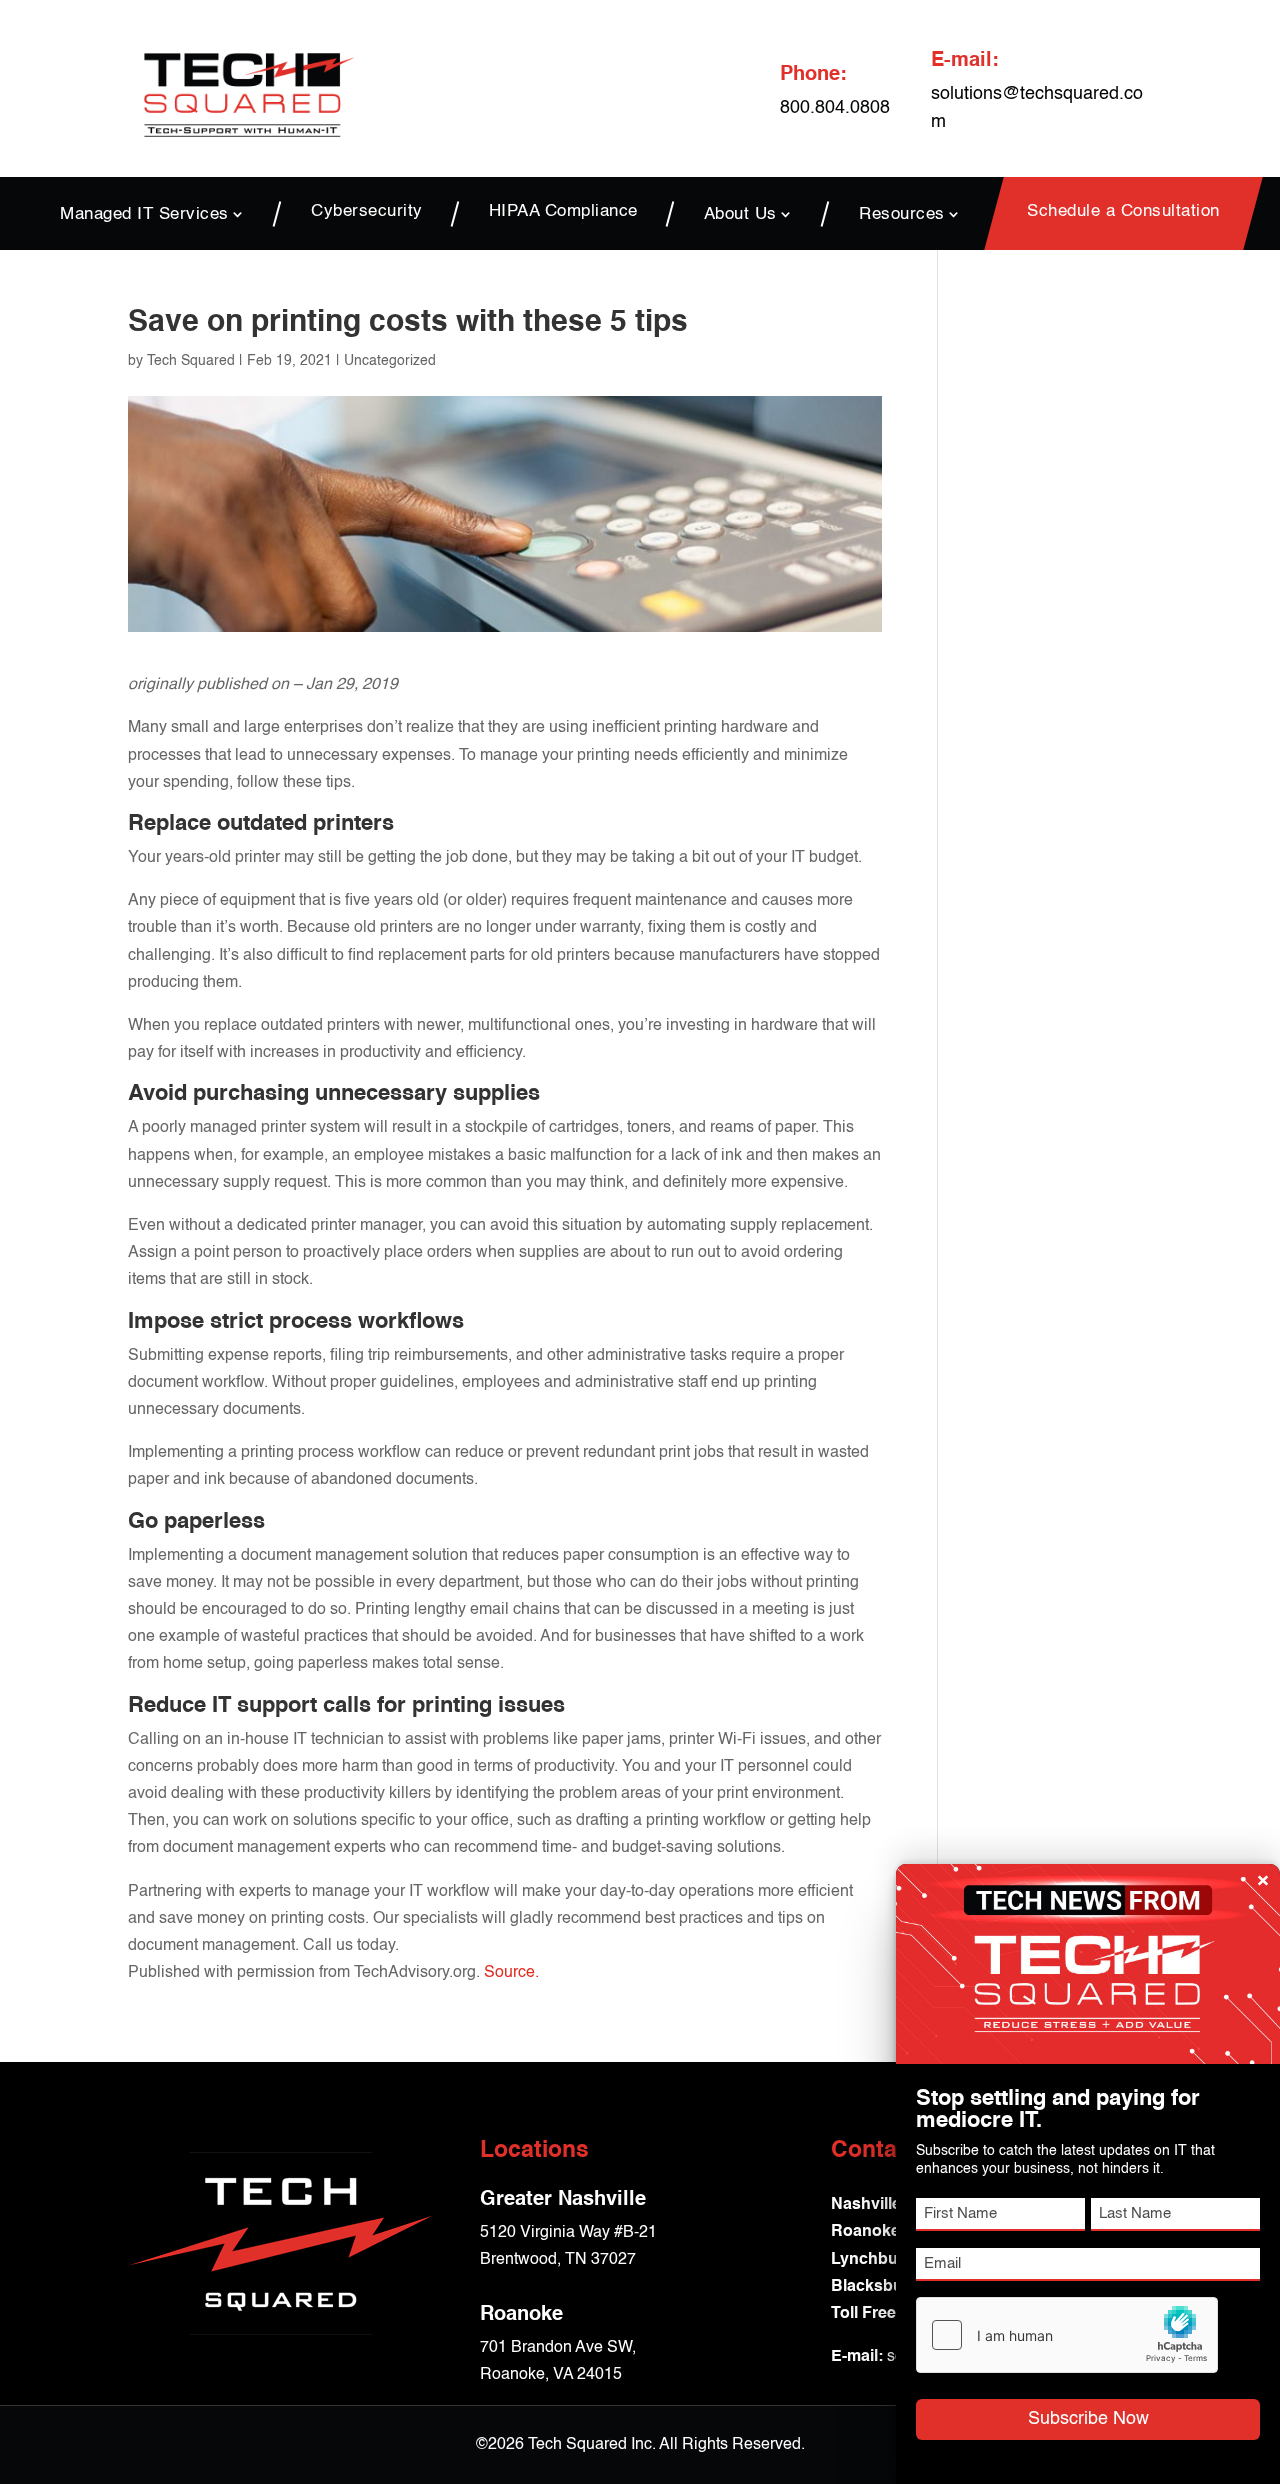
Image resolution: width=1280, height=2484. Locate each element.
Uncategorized (390, 361)
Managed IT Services (144, 214)
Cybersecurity (367, 212)
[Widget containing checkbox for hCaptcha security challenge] (1067, 2335)
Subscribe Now (1088, 2419)
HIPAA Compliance (563, 212)
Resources (902, 214)
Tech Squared (191, 361)
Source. (511, 1973)
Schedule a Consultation (1123, 212)
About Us (740, 214)
